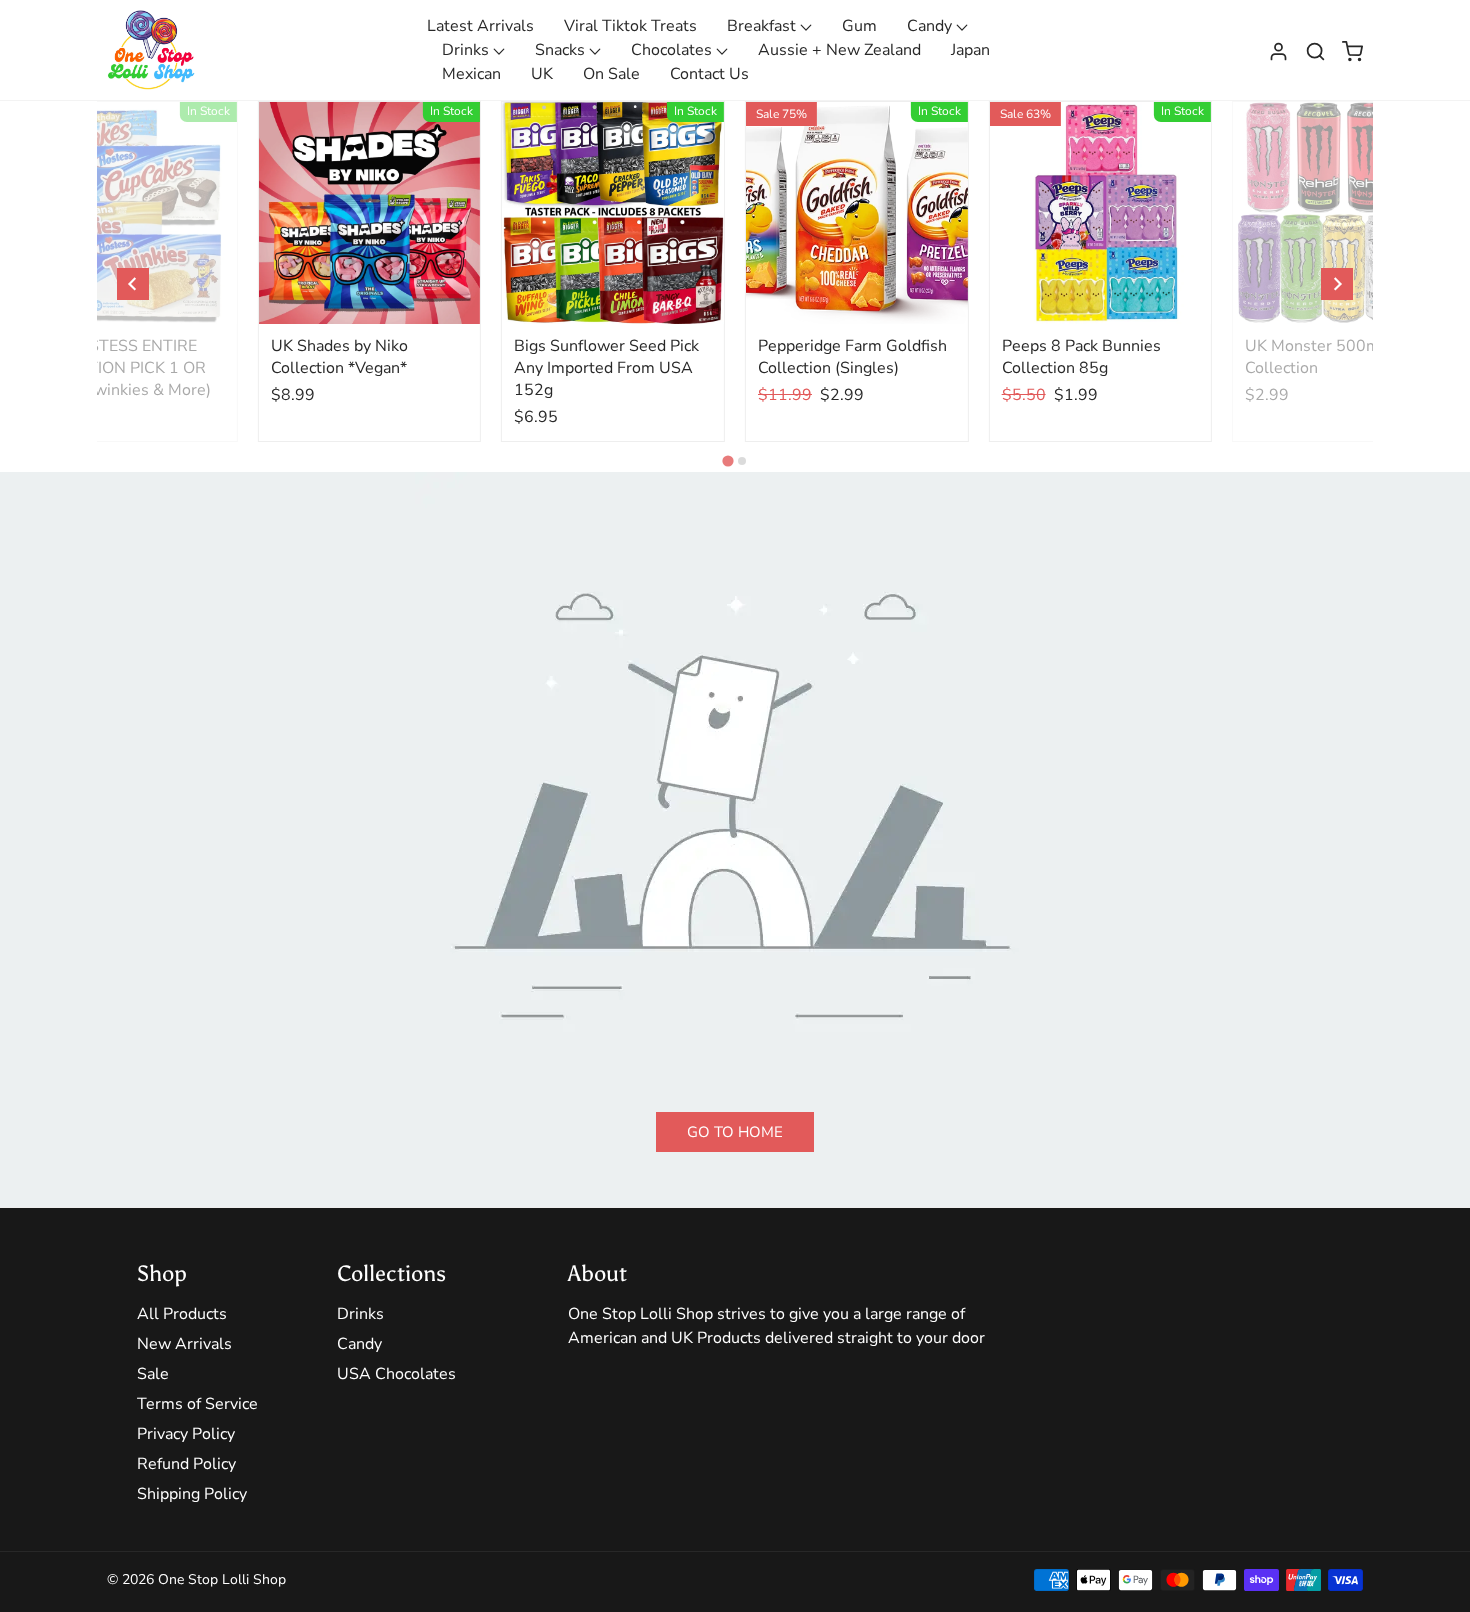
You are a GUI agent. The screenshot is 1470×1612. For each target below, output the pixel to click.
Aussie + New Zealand (839, 50)
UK (542, 74)
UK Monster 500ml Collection (1315, 357)
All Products (182, 1314)
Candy (931, 26)
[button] (1315, 50)
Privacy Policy (186, 1434)
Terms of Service (197, 1404)
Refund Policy (186, 1464)
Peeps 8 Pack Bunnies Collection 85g (1081, 357)
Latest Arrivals (480, 26)
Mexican (471, 74)
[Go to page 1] (727, 460)
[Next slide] (1337, 284)
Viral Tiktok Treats (630, 26)
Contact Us (709, 74)
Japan (970, 50)
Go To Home (735, 1132)
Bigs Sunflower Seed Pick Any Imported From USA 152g (606, 368)
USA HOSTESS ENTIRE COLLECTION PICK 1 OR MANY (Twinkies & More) (119, 368)
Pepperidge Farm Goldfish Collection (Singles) (852, 357)
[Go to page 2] (742, 461)
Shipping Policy (192, 1494)
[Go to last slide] (133, 284)
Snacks (562, 50)
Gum (859, 26)
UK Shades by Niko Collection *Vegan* (339, 357)
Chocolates (673, 50)
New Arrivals (184, 1344)
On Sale (611, 74)
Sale (153, 1374)
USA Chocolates (396, 1374)
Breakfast (763, 26)
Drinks (467, 50)
